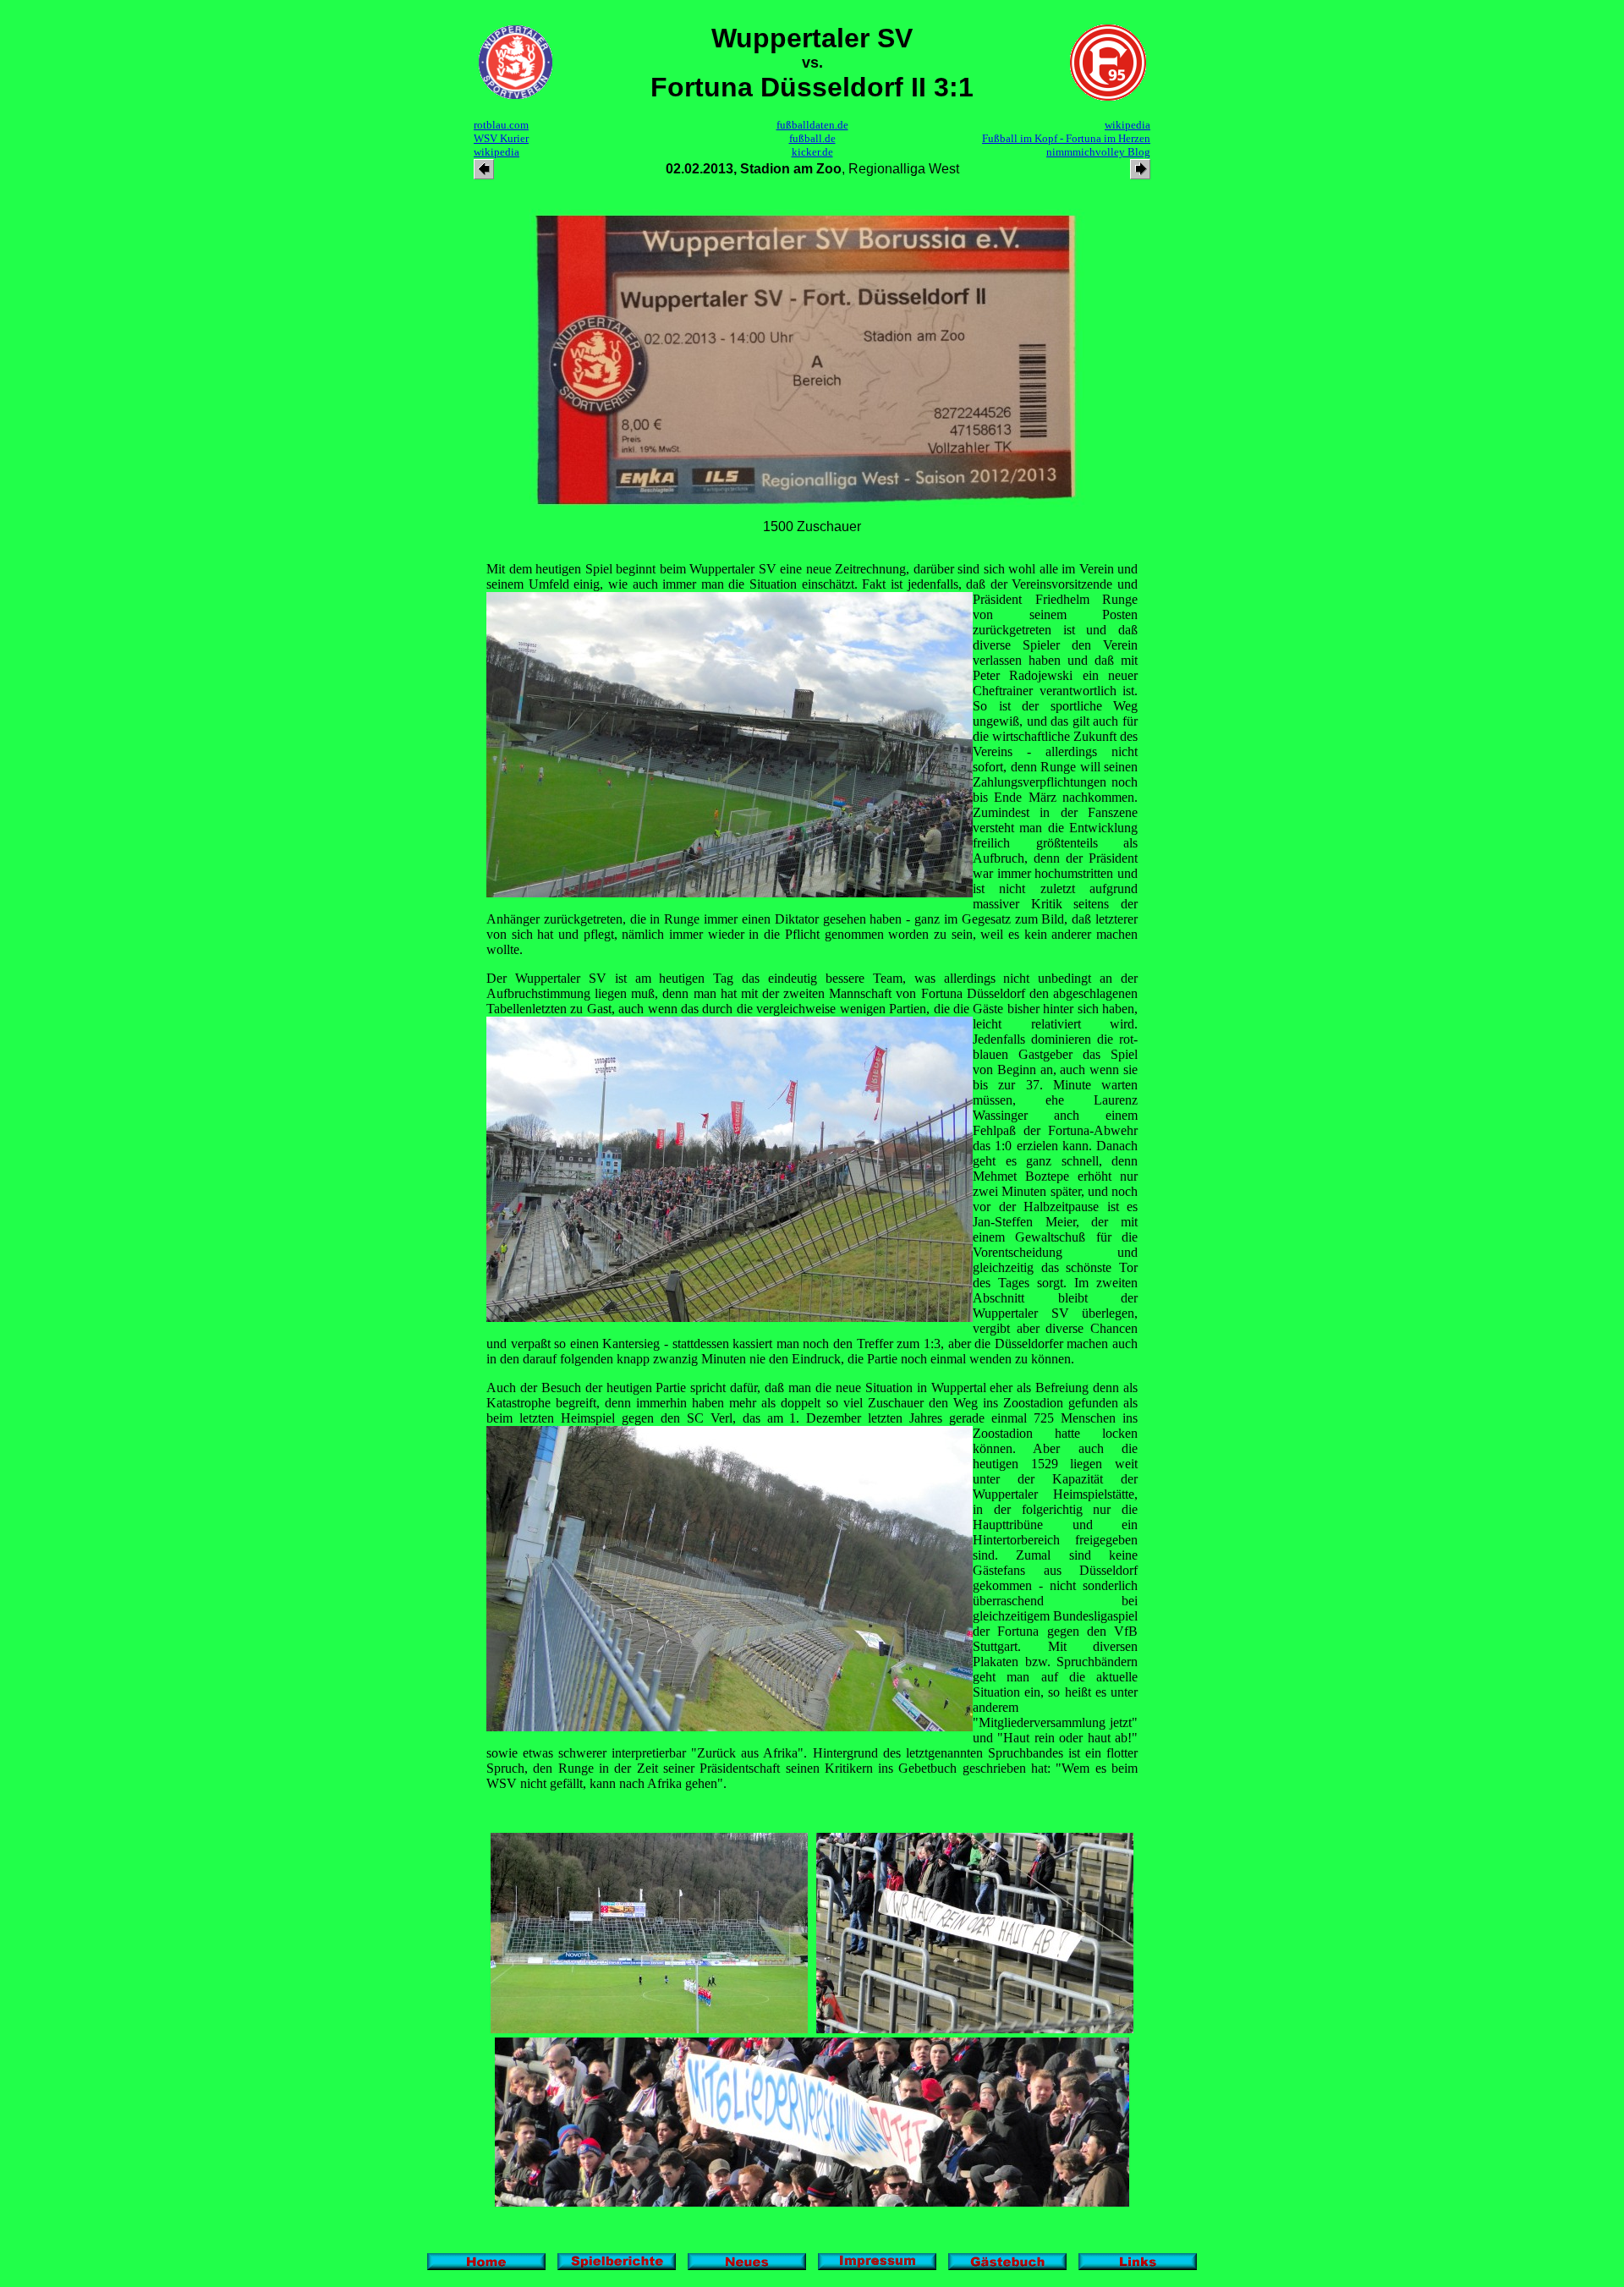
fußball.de (812, 138)
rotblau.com (501, 125)
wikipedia (497, 152)
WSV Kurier (501, 138)
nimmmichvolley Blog (1098, 152)
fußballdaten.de (812, 125)
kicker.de (812, 152)
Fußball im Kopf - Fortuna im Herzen (1066, 138)
